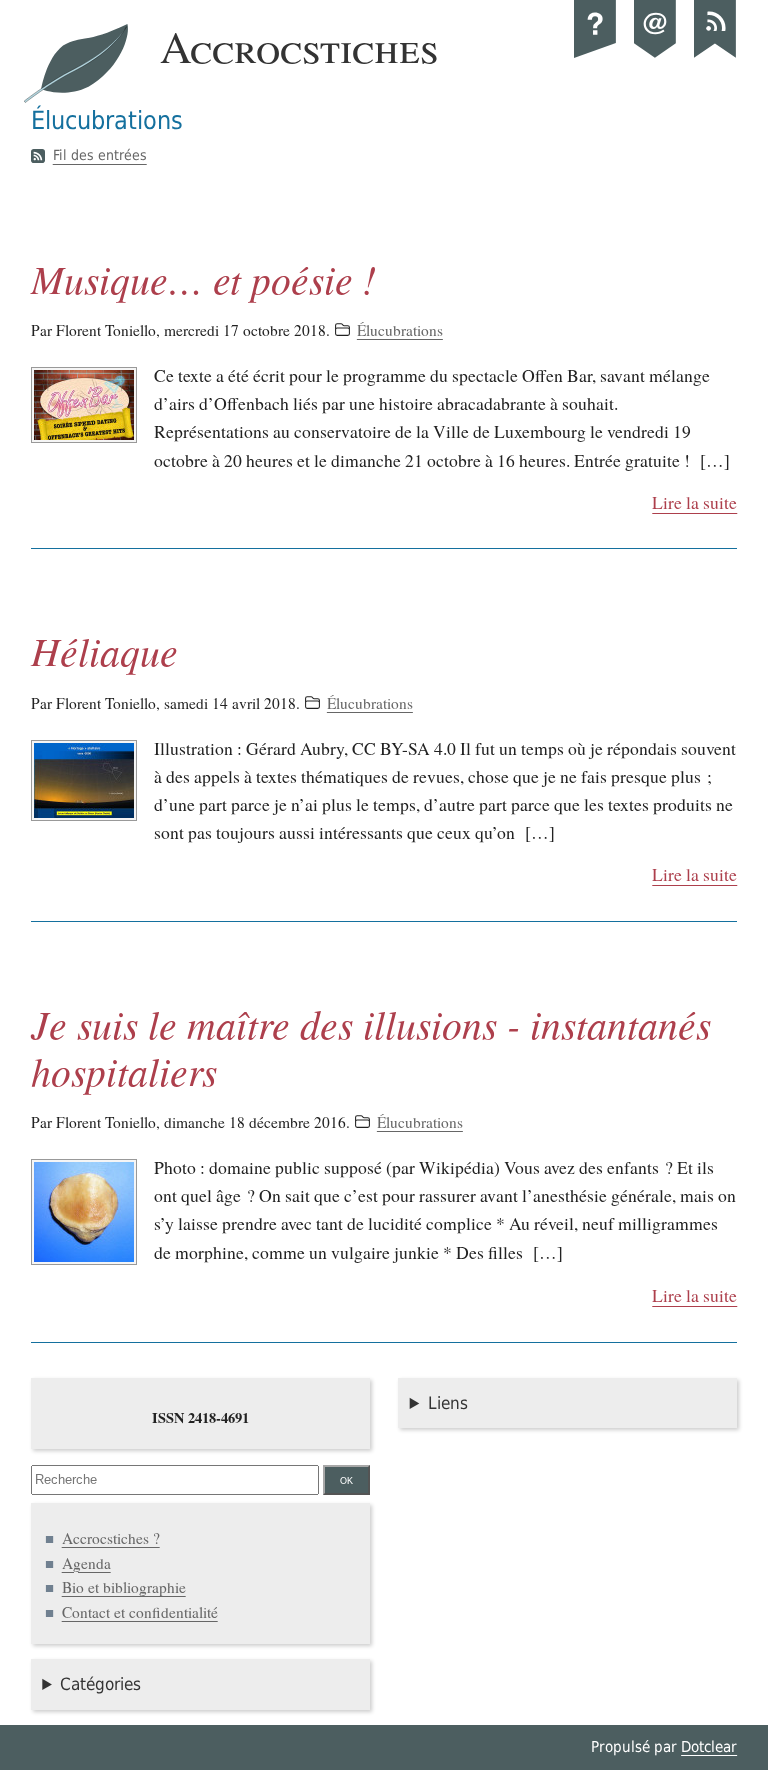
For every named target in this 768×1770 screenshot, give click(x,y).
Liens (448, 1403)
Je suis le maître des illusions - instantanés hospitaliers (371, 1046)
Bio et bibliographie (124, 1587)
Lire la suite (694, 502)
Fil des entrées (100, 156)
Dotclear (709, 1747)
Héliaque (104, 650)
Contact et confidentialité (140, 1612)
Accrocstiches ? (111, 1538)
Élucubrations (400, 330)
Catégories (100, 1684)
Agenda (86, 1563)
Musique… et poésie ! (203, 278)
